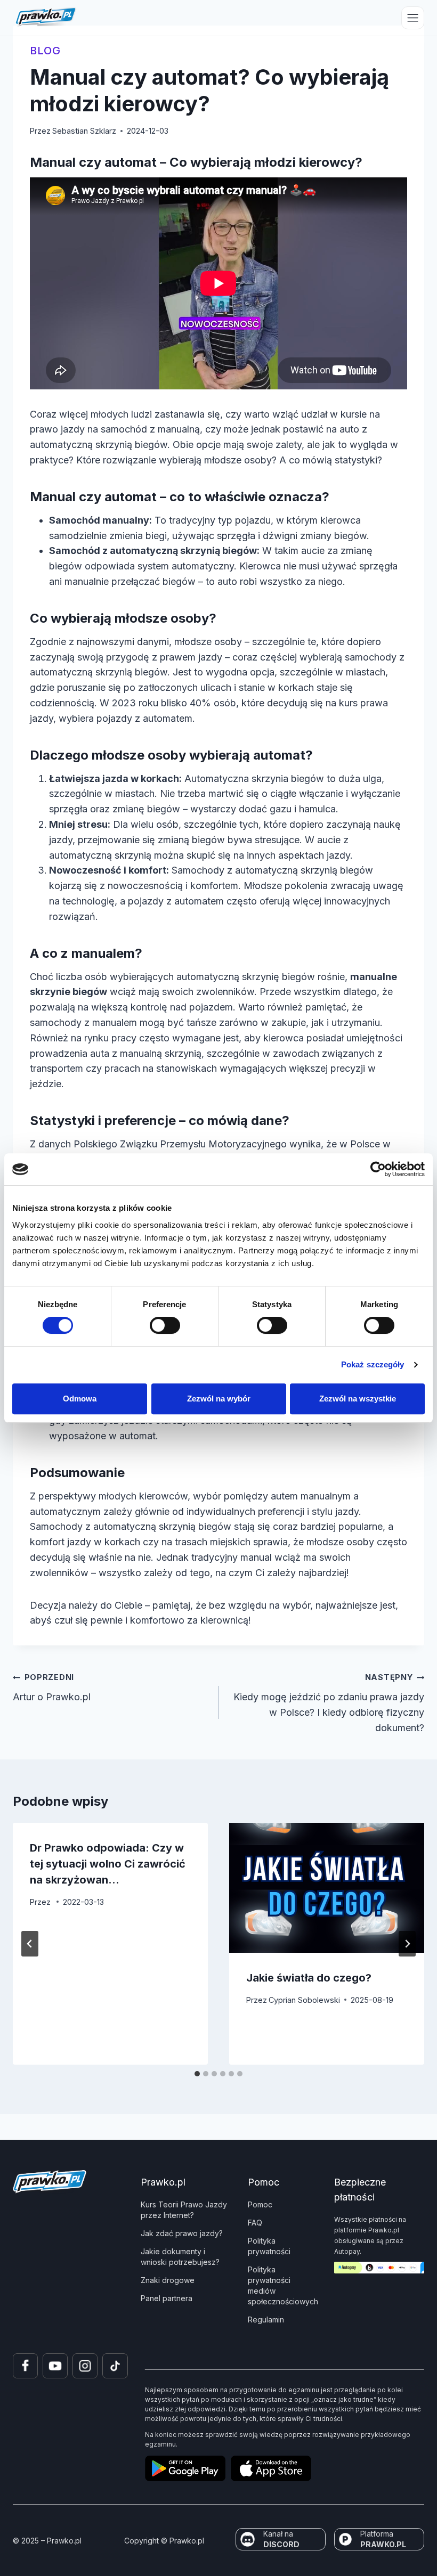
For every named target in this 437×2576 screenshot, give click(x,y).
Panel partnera (167, 2298)
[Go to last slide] (30, 1944)
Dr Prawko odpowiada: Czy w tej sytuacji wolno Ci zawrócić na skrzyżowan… (108, 1864)
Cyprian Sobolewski (304, 2000)
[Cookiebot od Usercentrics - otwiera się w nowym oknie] (378, 1169)
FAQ (255, 2223)
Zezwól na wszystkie (358, 1399)
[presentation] (327, 1888)
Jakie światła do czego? (309, 1978)
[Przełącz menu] (413, 18)
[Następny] (407, 1944)
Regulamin (266, 2320)
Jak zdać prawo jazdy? (182, 2233)
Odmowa (80, 1399)
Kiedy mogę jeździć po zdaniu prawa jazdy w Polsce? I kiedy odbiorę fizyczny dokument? (329, 1703)
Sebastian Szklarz (84, 131)
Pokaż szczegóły (373, 1364)
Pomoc (260, 2204)
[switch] (165, 1325)
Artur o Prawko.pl (52, 1688)
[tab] (197, 2074)
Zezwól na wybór (219, 1399)
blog (45, 51)
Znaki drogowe (168, 2280)
